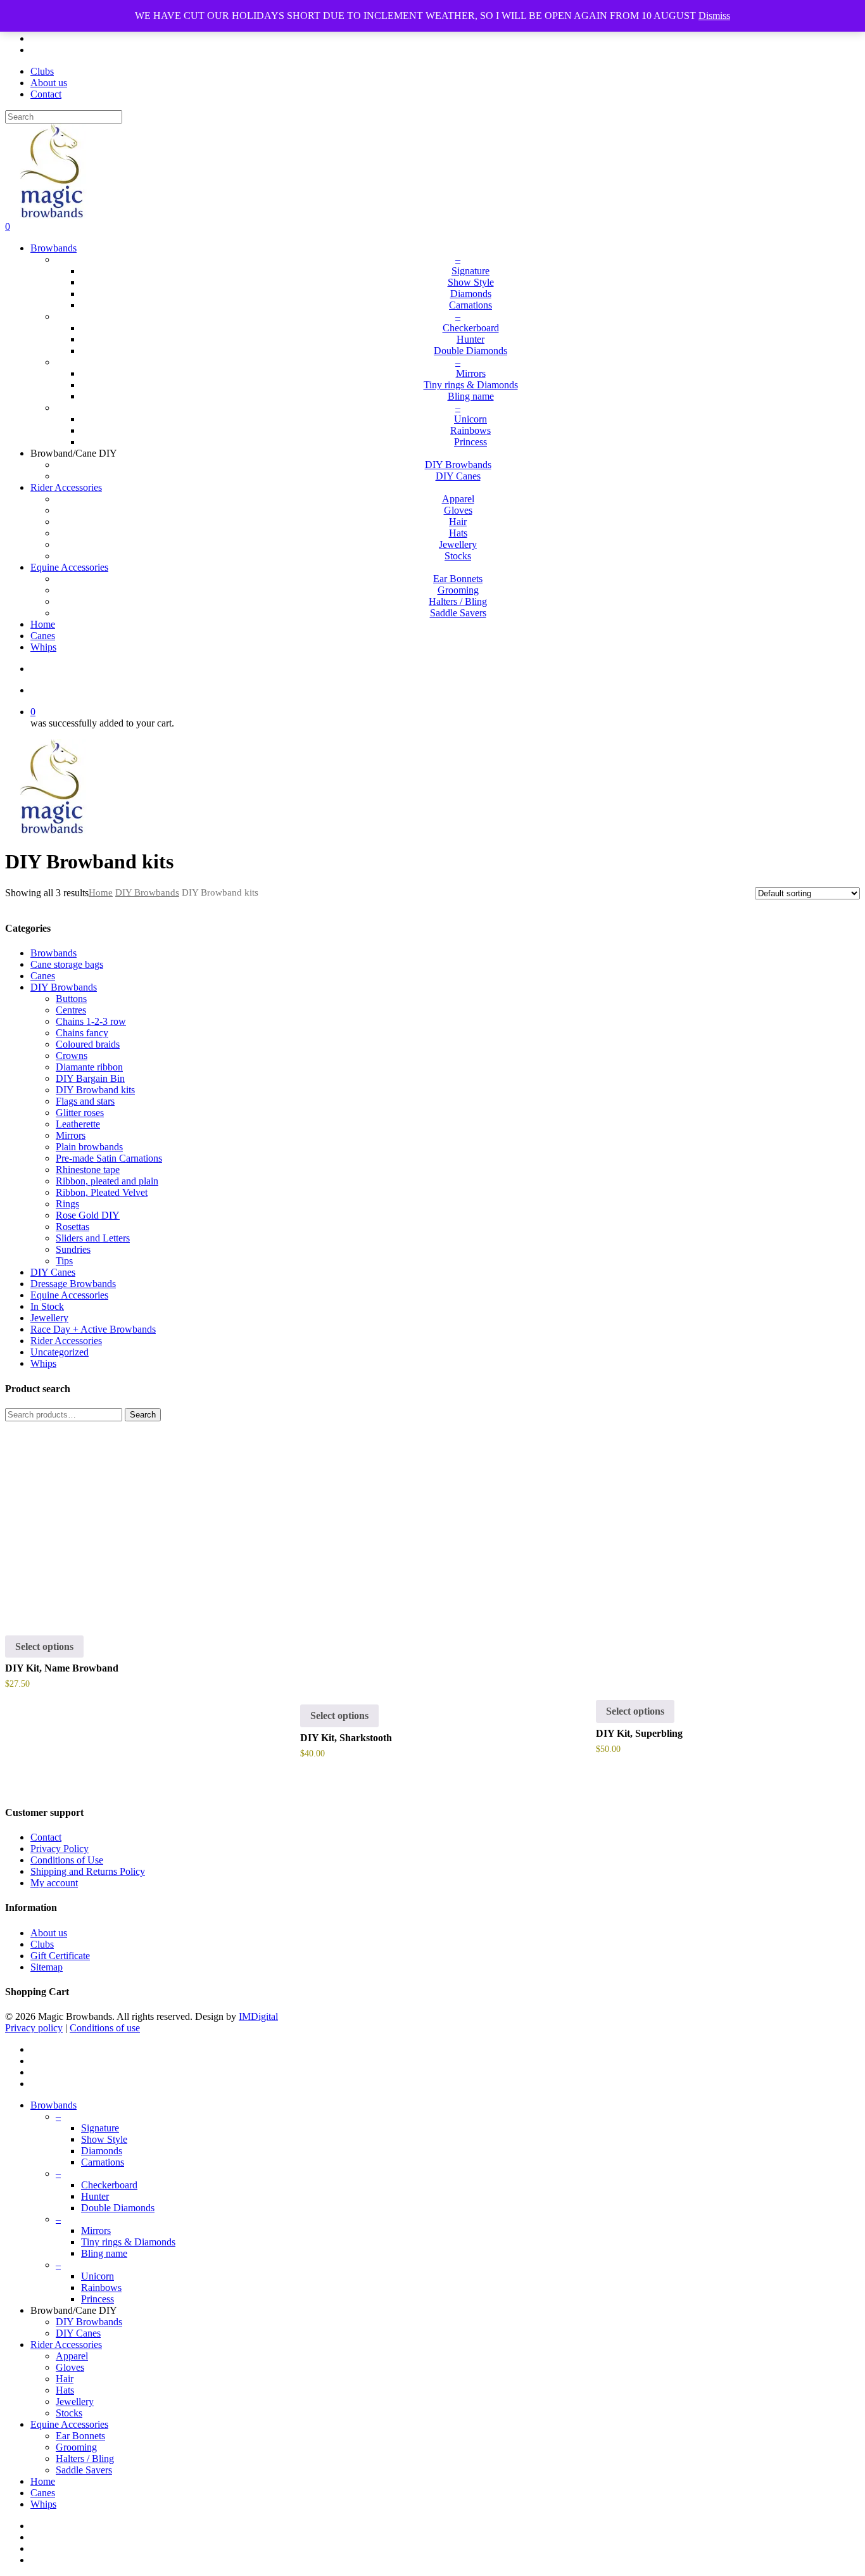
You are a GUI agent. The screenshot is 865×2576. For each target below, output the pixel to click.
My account (54, 1883)
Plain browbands (89, 1147)
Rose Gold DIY (88, 1215)
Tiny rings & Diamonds (128, 2242)
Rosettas (73, 1227)
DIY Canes (53, 1272)
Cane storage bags (67, 964)
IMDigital (258, 2016)
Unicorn (98, 2276)
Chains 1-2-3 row (91, 1021)
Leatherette (78, 1124)
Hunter (95, 2196)
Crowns (72, 1056)
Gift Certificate (60, 1956)
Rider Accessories (66, 1341)
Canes (43, 976)
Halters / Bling (85, 2459)
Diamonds (102, 2151)
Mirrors (71, 1135)
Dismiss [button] (714, 16)
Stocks (69, 2413)
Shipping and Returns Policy (88, 1871)
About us (49, 1933)
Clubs (42, 1944)
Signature (100, 2128)
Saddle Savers (84, 2470)
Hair (65, 2379)
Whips (43, 1363)
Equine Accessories (69, 1295)
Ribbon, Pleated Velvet (102, 1192)
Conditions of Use (67, 1860)
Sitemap (47, 1967)
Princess (98, 2299)
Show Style (104, 2139)
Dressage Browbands (73, 1284)
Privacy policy (34, 2028)
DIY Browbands (147, 892)
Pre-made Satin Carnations (109, 1158)
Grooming (76, 2447)
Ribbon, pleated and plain (107, 1181)
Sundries (73, 1249)
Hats (65, 2390)
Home (101, 892)
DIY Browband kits (95, 1090)
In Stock (47, 1306)
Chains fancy (82, 1033)
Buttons (71, 999)
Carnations (103, 2162)
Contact (46, 1837)
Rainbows (101, 2287)
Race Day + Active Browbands (93, 1329)
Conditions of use (105, 2028)
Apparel (72, 2356)
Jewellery (49, 1318)
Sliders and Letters (93, 1238)
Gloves (70, 2367)
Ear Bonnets (80, 2436)
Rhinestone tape (88, 1170)
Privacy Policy (60, 1849)
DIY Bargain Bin (90, 1078)
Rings (67, 1204)
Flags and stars (85, 1101)
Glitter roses (80, 1113)
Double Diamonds (118, 2208)
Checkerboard (109, 2185)
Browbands (54, 953)
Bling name (104, 2253)
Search (143, 1415)
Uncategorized (60, 1352)
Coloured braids (88, 1044)
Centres (71, 1010)
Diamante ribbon (89, 1067)
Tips (64, 1261)
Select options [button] (44, 1646)
